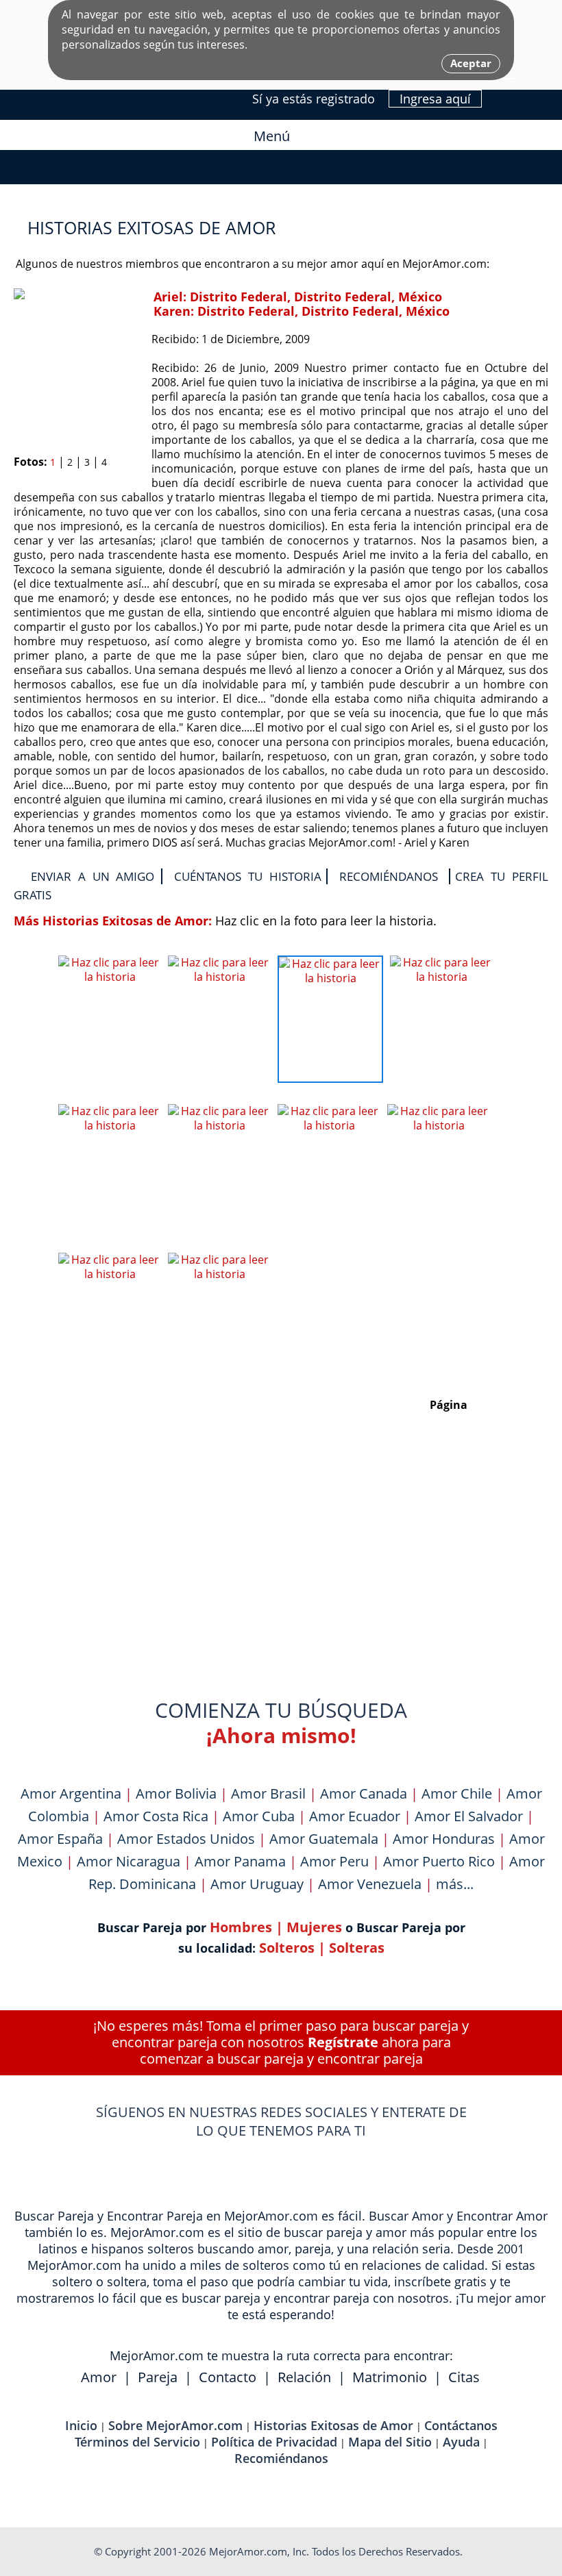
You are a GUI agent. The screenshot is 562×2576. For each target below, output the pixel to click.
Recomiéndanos (389, 876)
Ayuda (461, 2442)
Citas (464, 2377)
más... (455, 1884)
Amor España (60, 1839)
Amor (99, 2377)
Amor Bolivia (176, 1793)
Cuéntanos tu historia (248, 876)
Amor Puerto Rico (439, 1861)
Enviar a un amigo (93, 876)
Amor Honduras (444, 1839)
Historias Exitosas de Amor (333, 2425)
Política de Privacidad (274, 2442)
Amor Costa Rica (156, 1816)
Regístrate (343, 2042)
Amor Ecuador (355, 1816)
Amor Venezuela (370, 1884)
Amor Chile (457, 1793)
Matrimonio (390, 2377)
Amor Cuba (259, 1816)
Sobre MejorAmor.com (175, 2425)
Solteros (287, 1948)
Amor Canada (364, 1793)
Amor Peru (334, 1861)
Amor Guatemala (324, 1839)
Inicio (81, 2425)
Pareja (158, 2377)
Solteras (357, 1948)
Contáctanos (461, 2425)
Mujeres (314, 1927)
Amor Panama (240, 1861)
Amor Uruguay (257, 1884)
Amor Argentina (71, 1793)
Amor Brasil (268, 1793)
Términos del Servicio (137, 2442)
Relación (304, 2377)
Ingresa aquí (435, 99)
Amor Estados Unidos (186, 1839)
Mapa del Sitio (390, 2442)
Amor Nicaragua (129, 1861)
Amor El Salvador (469, 1816)
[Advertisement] (281, 1556)
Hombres (241, 1927)
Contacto (228, 2377)
